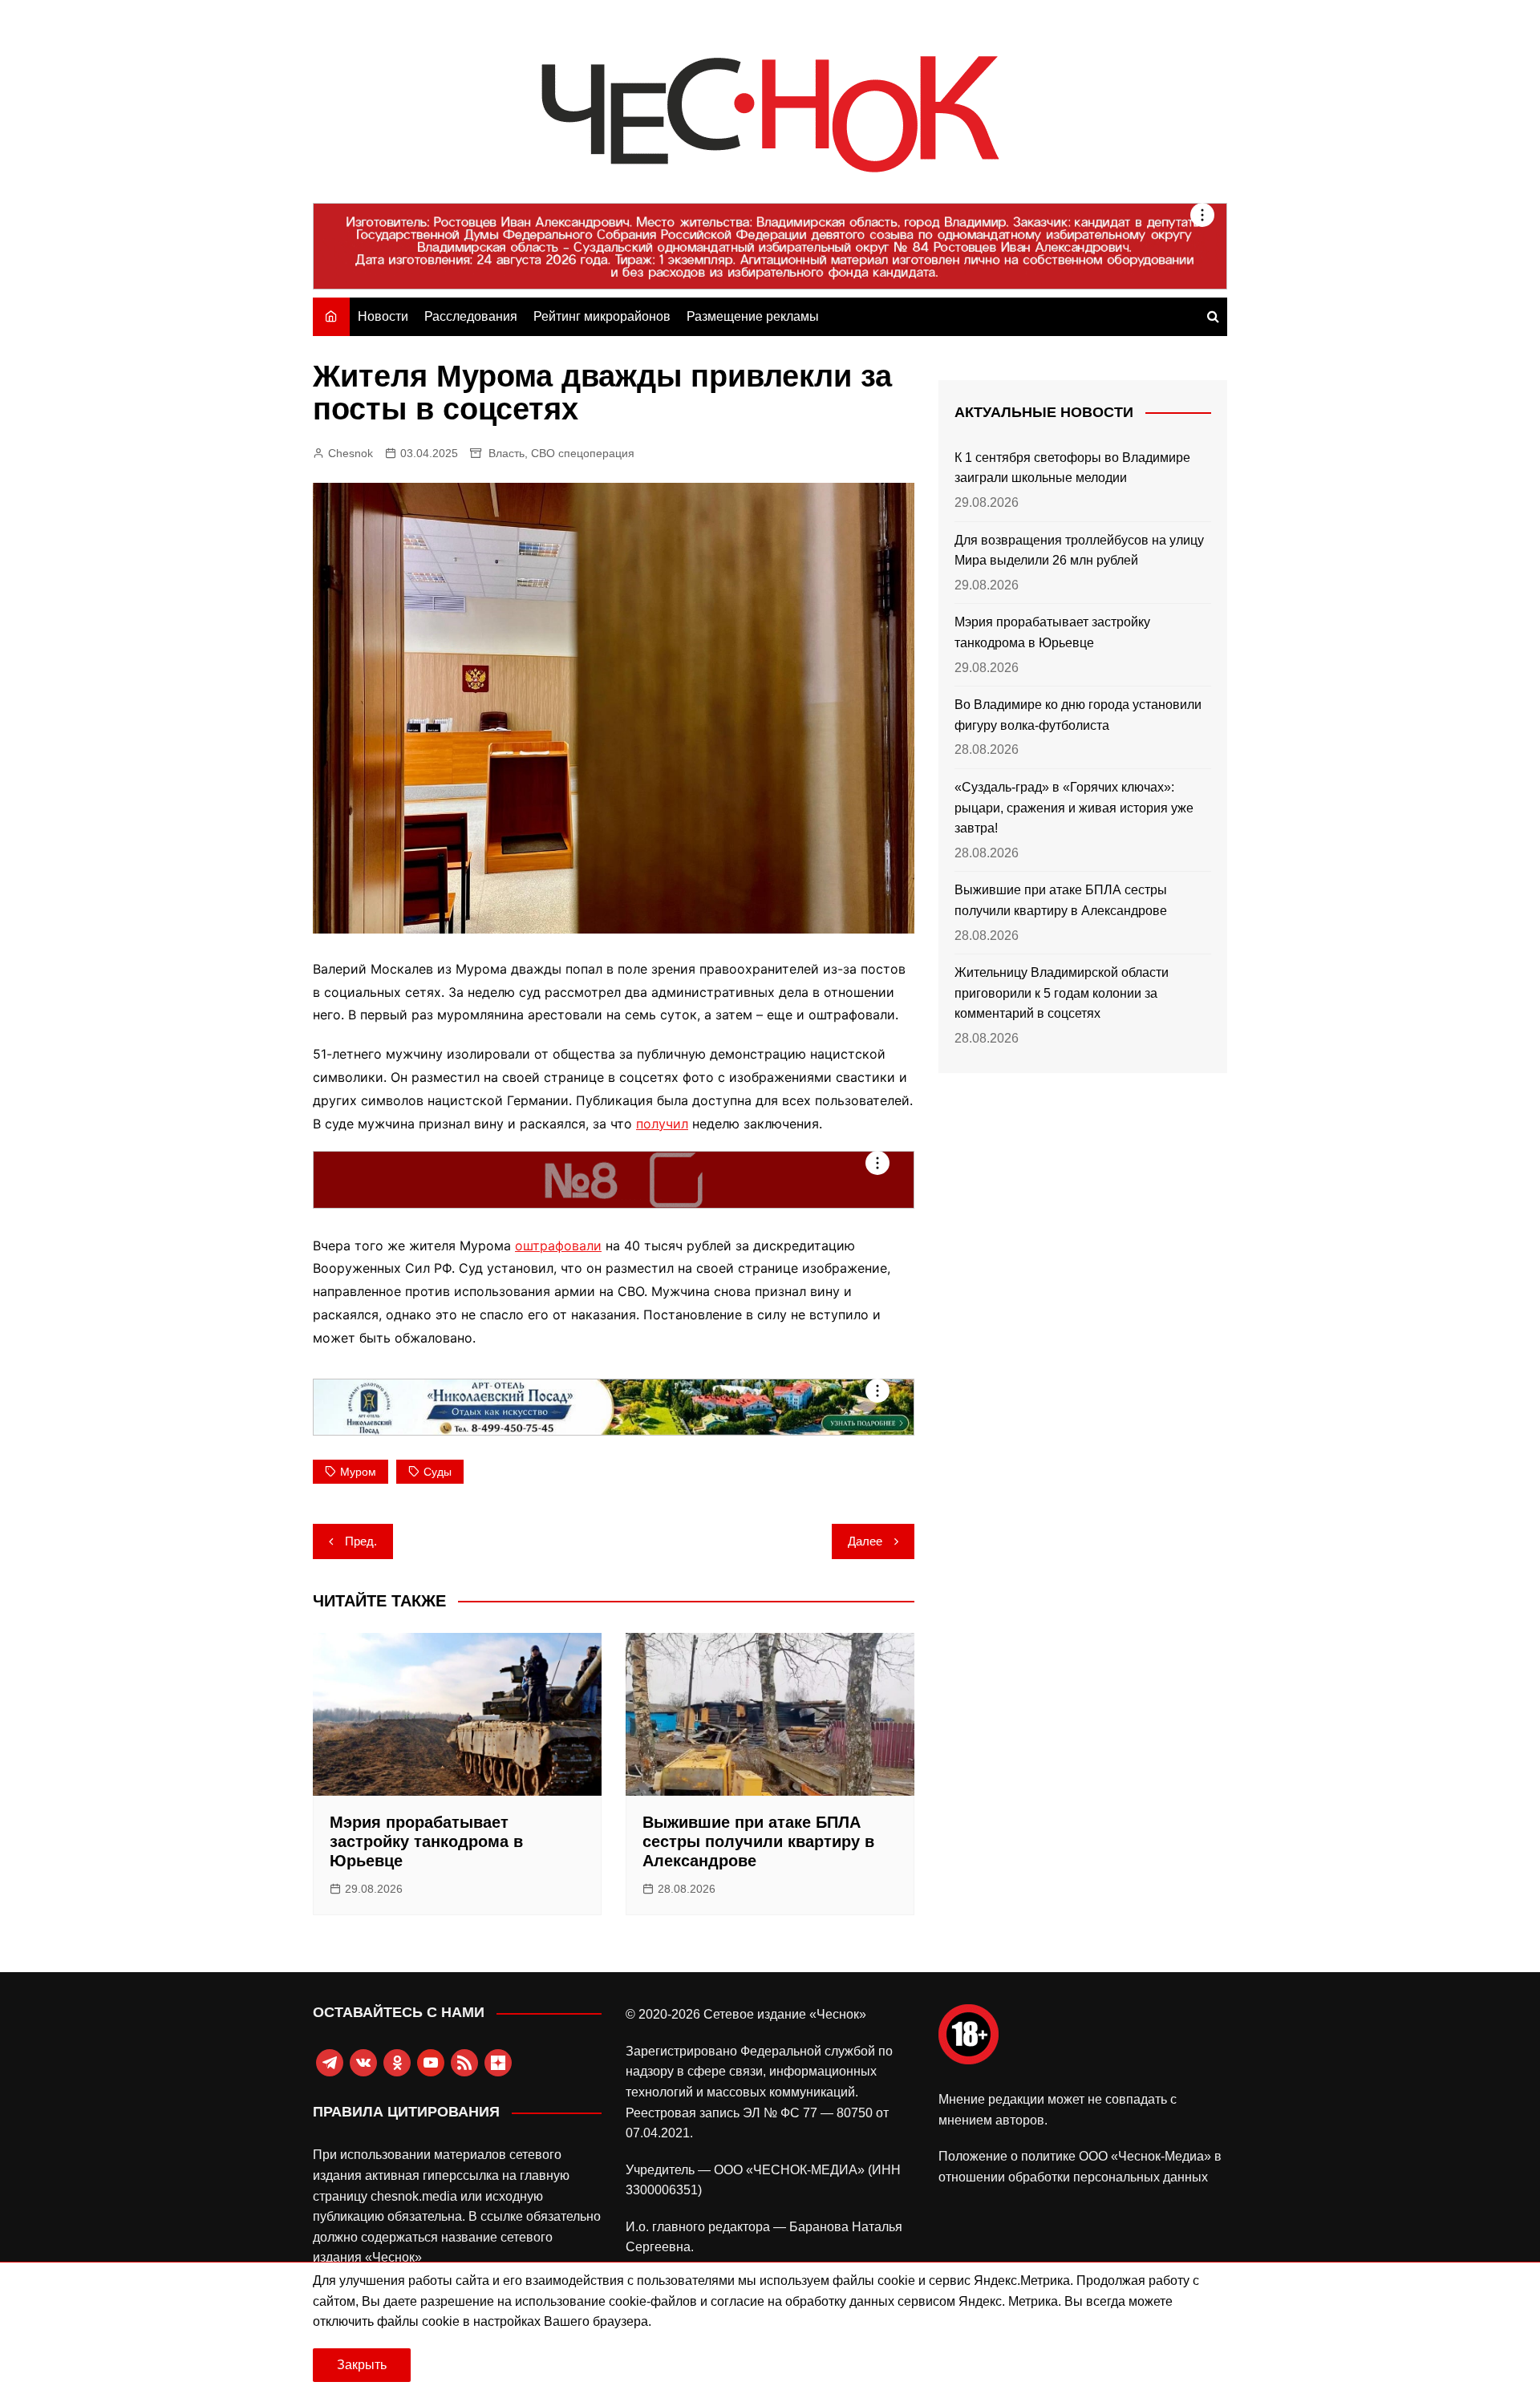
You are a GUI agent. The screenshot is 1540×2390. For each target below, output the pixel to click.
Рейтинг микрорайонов (602, 316)
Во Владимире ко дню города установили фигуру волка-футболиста (1078, 715)
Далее (865, 1541)
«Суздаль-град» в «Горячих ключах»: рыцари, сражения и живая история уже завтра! (1074, 808)
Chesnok (351, 453)
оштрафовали (558, 1246)
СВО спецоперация (583, 453)
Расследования (471, 316)
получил (662, 1124)
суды (438, 1472)
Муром (358, 1472)
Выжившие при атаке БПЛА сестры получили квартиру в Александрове (758, 1841)
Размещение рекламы (753, 316)
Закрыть (362, 2365)
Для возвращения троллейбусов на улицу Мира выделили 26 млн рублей (1079, 551)
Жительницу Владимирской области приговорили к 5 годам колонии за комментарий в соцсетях (1062, 993)
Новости (383, 316)
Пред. (361, 1541)
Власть (507, 453)
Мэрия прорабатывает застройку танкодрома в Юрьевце (426, 1841)
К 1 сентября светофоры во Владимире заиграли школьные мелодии (1072, 468)
